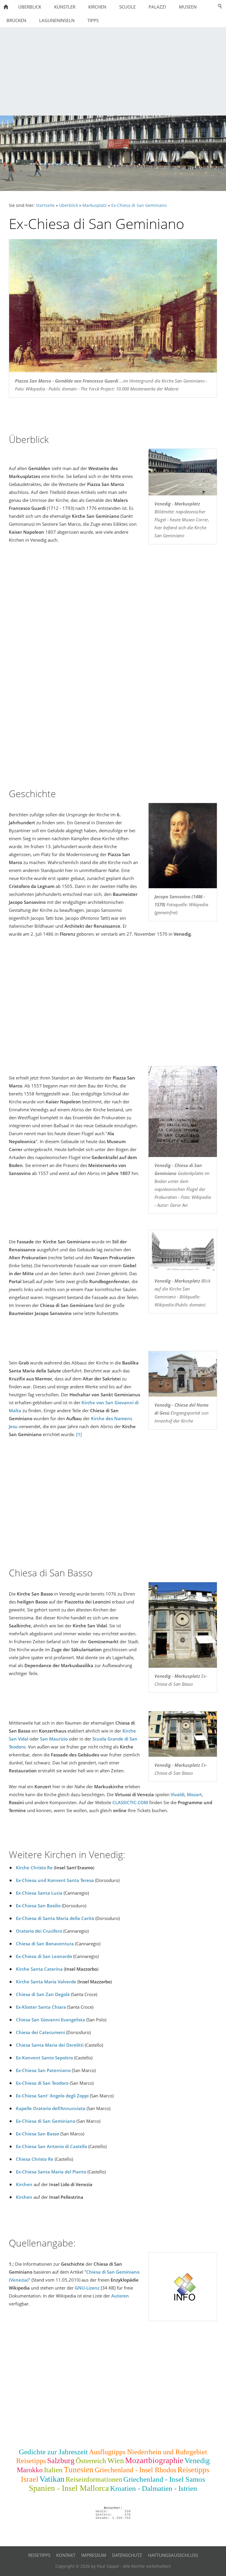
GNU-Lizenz (87, 2288)
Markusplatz (95, 205)
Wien (116, 2461)
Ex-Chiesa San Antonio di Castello (51, 2146)
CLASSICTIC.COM (130, 1802)
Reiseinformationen (94, 2479)
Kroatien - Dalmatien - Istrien (154, 2488)
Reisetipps (31, 2461)
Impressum (94, 2555)
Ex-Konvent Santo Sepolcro (44, 2058)
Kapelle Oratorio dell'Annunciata (51, 2108)
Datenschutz (127, 2555)
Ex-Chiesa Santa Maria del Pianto (51, 2172)
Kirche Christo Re (34, 1868)
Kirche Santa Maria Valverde (46, 1982)
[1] (79, 1434)
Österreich (91, 2461)
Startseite (45, 205)
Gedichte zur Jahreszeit (53, 2452)
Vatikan (52, 2479)
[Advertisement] (113, 71)
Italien (53, 2470)
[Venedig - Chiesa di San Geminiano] (183, 1112)
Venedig (197, 2461)
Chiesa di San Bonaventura (45, 1944)
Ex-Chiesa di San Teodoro (42, 2083)
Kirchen (24, 2184)
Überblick (69, 205)
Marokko (30, 2470)
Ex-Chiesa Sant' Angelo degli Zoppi (52, 2096)
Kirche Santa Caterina (39, 1969)
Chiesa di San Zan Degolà (43, 1994)
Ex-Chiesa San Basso (38, 2134)
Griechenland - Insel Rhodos (136, 2470)
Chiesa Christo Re (35, 2159)
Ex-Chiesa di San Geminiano (139, 205)
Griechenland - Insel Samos (164, 2479)
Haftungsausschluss (173, 2555)
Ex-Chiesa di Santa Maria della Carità (55, 1918)
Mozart (194, 1794)
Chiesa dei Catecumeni (40, 2032)
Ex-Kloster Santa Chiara (41, 2007)
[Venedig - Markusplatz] (183, 472)
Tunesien (79, 2470)
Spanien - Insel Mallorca (69, 2488)
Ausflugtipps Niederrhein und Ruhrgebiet (148, 2452)
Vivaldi (178, 1794)
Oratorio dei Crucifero (39, 1931)
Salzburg (61, 2461)
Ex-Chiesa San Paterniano (43, 2070)
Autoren (120, 2296)
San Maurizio (54, 1739)
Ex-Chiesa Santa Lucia (39, 1893)
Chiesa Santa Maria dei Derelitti (50, 2045)
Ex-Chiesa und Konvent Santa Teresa (55, 1880)
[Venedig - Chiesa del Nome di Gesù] (183, 1374)
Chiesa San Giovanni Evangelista (50, 2020)
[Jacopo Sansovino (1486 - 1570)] (183, 846)
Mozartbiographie (154, 2460)
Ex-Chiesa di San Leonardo (44, 1956)
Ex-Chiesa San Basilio (38, 1906)
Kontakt (66, 2555)
